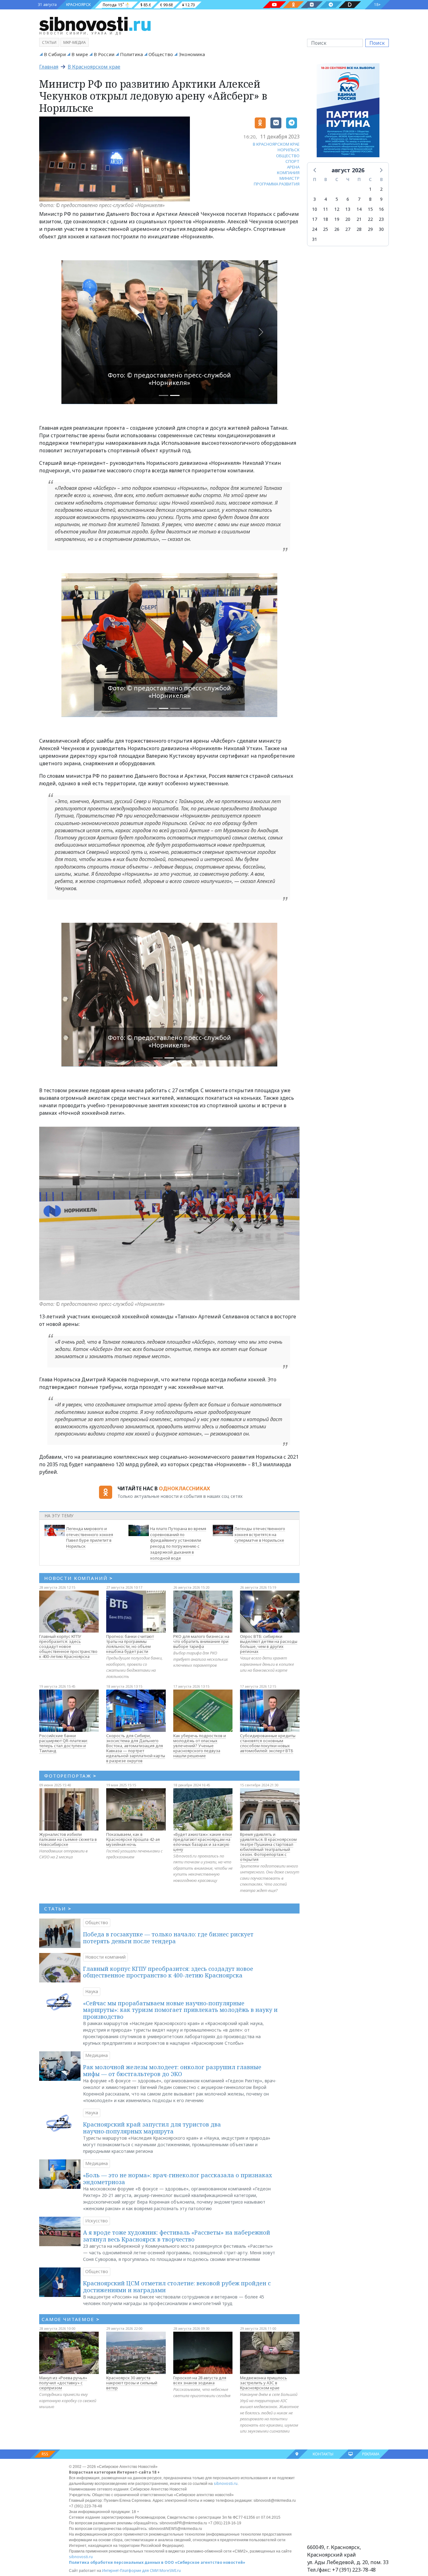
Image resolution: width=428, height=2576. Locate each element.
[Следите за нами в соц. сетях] (274, 5)
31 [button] (315, 239)
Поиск (377, 43)
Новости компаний (105, 1957)
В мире (80, 54)
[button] (315, 170)
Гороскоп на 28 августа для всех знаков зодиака (200, 2380)
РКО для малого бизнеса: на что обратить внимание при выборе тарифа (201, 1641)
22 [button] (370, 219)
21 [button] (359, 219)
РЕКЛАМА (371, 2454)
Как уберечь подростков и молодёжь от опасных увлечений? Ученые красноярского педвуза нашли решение (200, 1746)
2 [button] (381, 189)
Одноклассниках (184, 1488)
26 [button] (337, 229)
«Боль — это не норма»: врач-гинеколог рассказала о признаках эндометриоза (177, 2179)
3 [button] (315, 199)
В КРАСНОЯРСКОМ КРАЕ (276, 144)
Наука (92, 1991)
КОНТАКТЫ (323, 2454)
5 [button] (337, 199)
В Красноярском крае (94, 67)
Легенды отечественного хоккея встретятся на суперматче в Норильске (260, 1535)
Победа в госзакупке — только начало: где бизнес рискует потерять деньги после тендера (168, 1938)
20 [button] (348, 219)
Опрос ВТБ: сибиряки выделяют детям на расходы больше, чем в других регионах (269, 1644)
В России (104, 54)
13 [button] (348, 209)
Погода (110, 5)
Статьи (49, 42)
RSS (45, 2454)
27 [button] (348, 229)
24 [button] (315, 229)
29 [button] (370, 229)
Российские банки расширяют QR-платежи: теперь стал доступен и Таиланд (63, 1743)
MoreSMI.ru (170, 2571)
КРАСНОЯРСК (78, 5)
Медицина (97, 2055)
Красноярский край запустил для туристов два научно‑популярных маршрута (152, 2128)
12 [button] (337, 209)
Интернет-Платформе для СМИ (130, 2571)
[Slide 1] (175, 395)
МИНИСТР (290, 178)
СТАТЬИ (58, 1909)
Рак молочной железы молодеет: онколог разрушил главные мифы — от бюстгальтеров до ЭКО (172, 2070)
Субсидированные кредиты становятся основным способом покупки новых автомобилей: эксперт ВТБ (268, 1743)
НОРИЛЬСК (289, 150)
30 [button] (381, 229)
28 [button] (359, 229)
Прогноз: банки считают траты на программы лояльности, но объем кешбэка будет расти (130, 1644)
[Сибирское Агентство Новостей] (95, 23)
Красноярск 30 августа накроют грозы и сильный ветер (132, 2383)
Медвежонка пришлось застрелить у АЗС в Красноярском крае (264, 2383)
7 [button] (359, 199)
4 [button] (326, 199)
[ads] (348, 112)
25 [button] (326, 229)
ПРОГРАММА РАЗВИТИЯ (277, 184)
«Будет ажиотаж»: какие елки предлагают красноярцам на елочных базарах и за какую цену (203, 1842)
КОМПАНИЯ (288, 173)
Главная (49, 67)
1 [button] (370, 189)
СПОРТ (292, 161)
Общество (161, 54)
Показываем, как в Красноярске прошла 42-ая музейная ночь (133, 1839)
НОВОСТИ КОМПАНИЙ (78, 1578)
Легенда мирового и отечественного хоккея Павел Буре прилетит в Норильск (90, 1537)
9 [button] (381, 199)
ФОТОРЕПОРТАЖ (70, 1776)
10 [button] (315, 209)
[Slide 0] (164, 395)
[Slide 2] (175, 708)
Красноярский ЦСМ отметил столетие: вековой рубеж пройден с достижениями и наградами (177, 2287)
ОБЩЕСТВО (288, 156)
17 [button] (315, 219)
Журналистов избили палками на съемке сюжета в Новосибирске (68, 1839)
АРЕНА (293, 167)
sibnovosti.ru (226, 2483)
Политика (131, 54)
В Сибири (55, 54)
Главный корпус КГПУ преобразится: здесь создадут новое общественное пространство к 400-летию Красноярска (68, 1646)
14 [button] (359, 209)
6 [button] (348, 199)
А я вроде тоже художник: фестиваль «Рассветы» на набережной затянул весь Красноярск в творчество (177, 2236)
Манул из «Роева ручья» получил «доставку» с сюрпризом (63, 2383)
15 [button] (370, 209)
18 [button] (326, 219)
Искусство (97, 2221)
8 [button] (370, 199)
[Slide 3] (186, 708)
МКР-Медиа (75, 42)
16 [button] (381, 209)
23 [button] (381, 219)
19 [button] (337, 219)
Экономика (192, 54)
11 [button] (326, 209)
